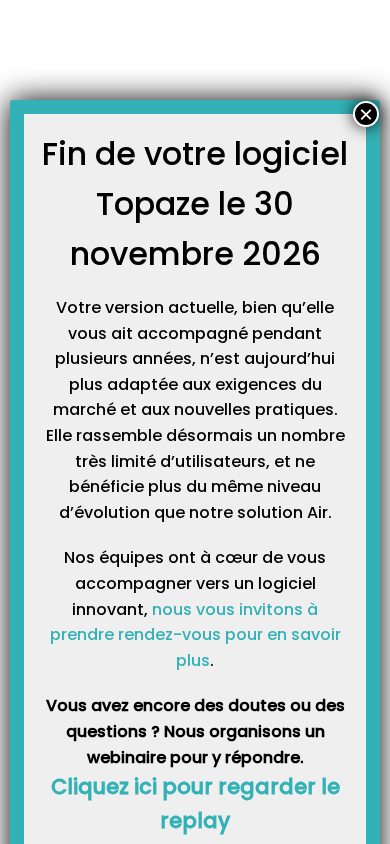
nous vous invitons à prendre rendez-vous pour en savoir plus (195, 635)
